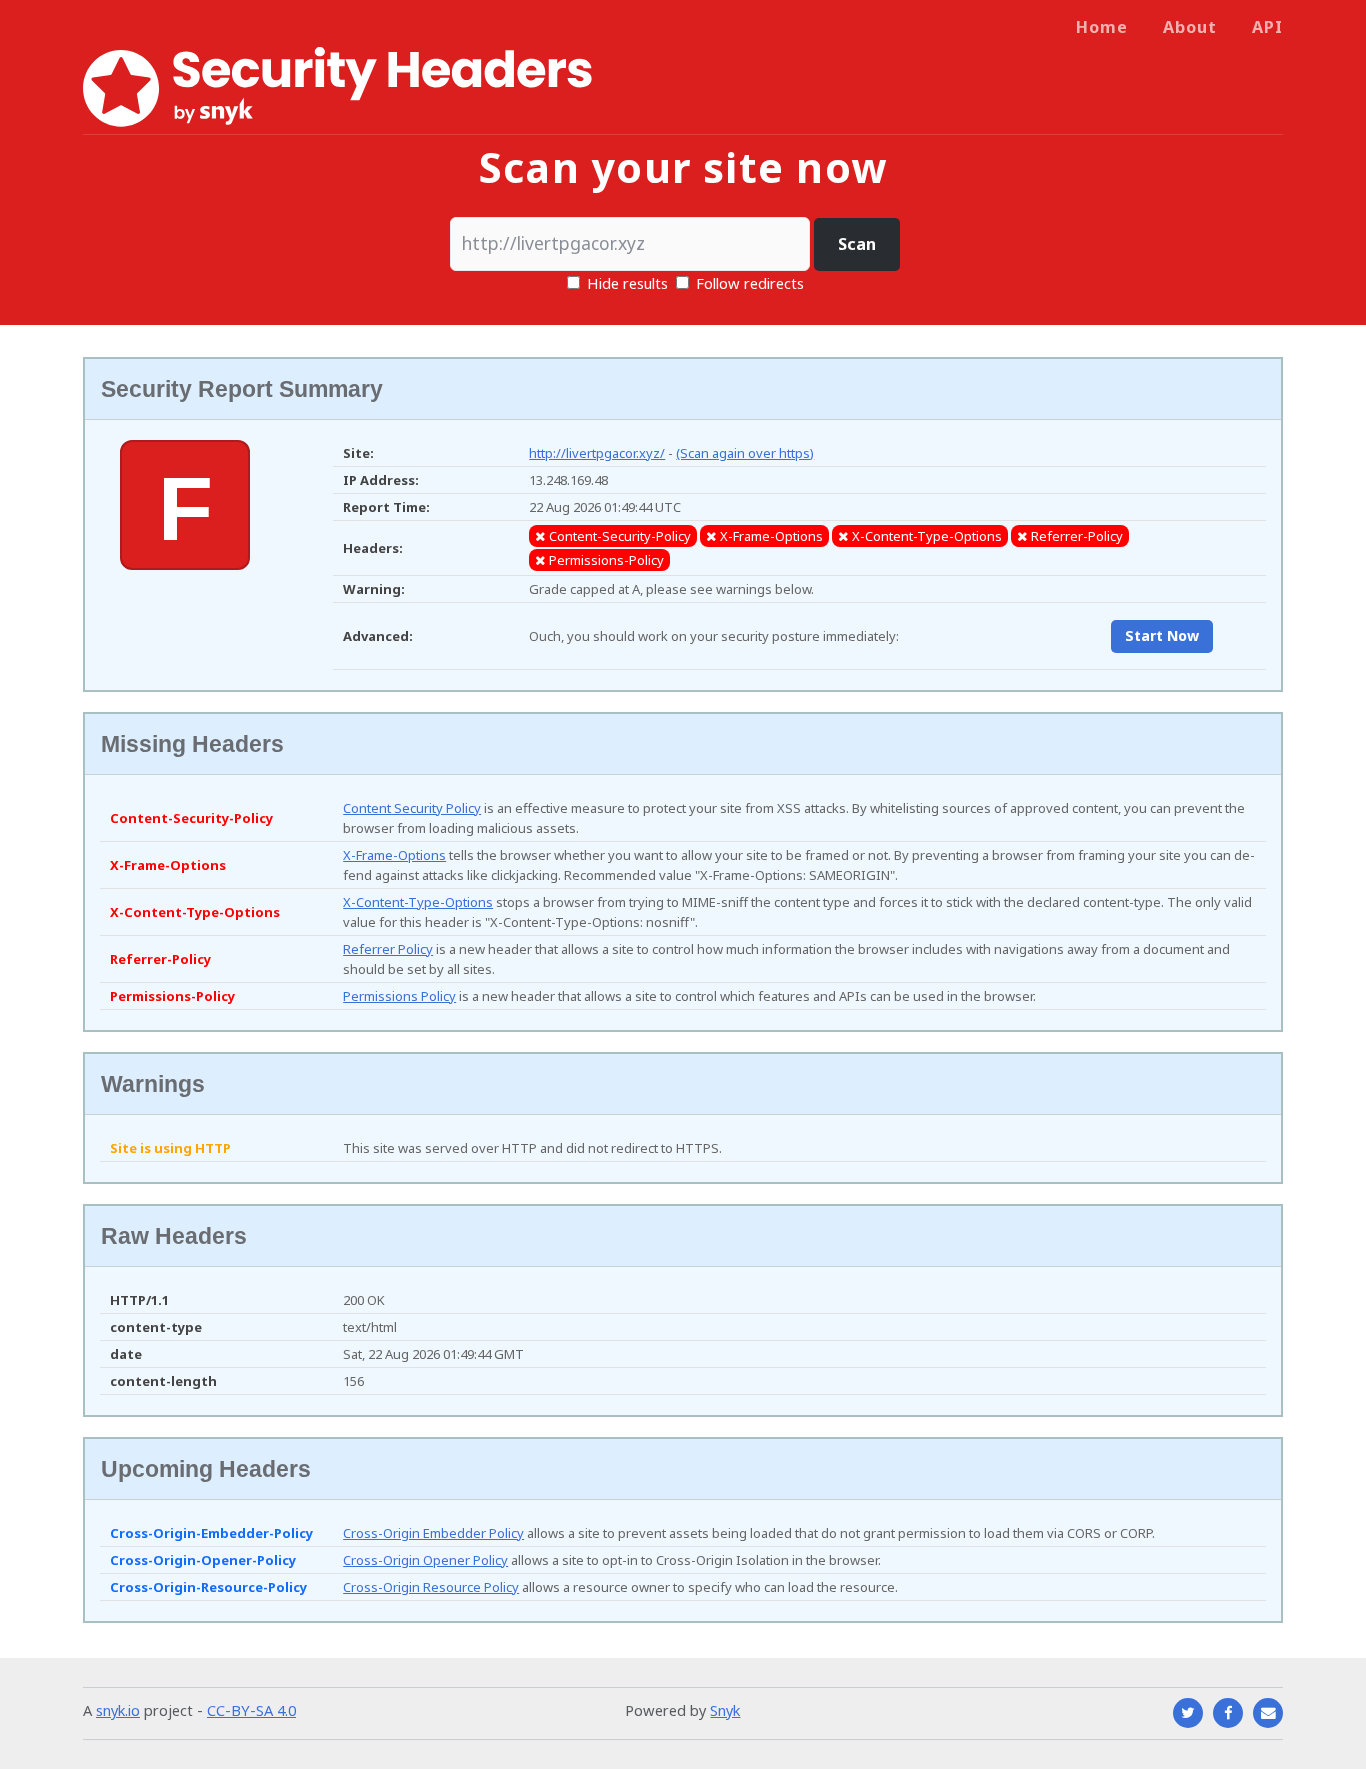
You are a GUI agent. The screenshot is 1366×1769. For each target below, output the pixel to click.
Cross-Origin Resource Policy (431, 1587)
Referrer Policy (388, 949)
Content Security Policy (412, 808)
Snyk (725, 1710)
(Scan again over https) (745, 453)
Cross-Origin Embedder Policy (433, 1533)
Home (1102, 27)
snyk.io (118, 1710)
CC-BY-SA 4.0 (251, 1710)
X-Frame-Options (394, 855)
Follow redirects (750, 283)
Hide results (625, 283)
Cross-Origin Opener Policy (425, 1560)
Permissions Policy (399, 996)
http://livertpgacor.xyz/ (597, 453)
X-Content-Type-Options (418, 902)
